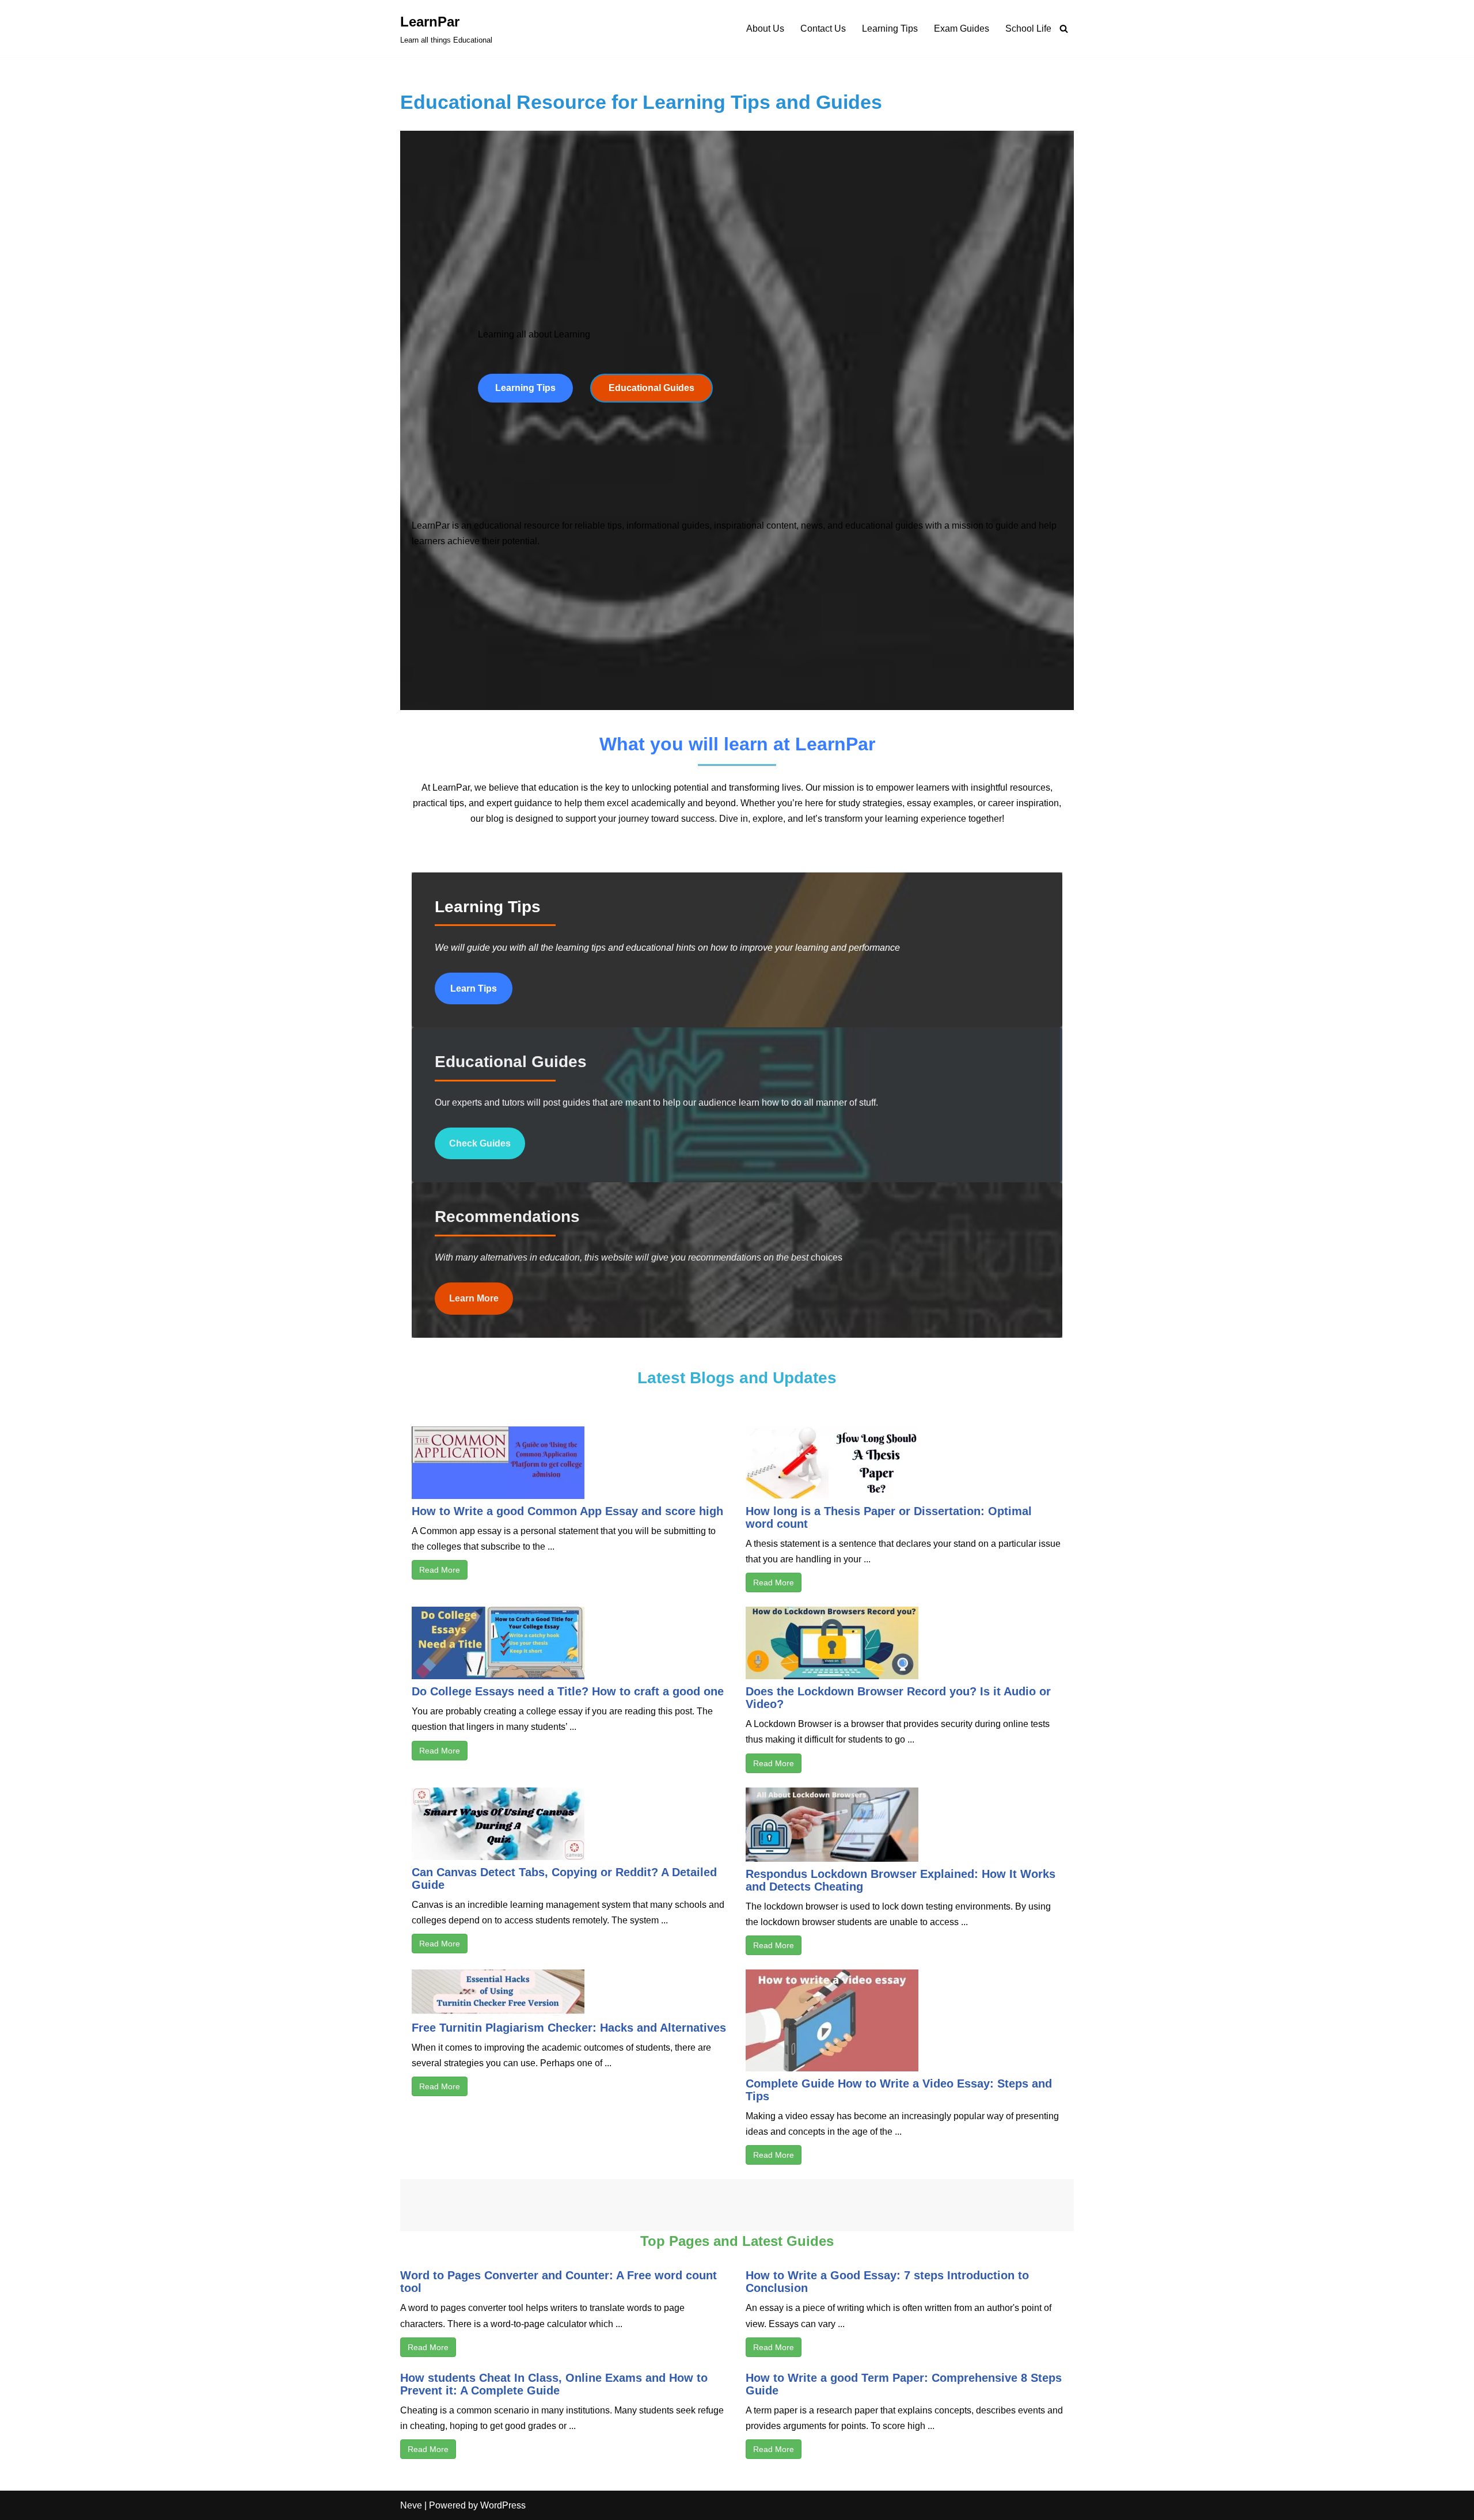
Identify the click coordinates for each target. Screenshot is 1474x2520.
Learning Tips (890, 29)
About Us (765, 29)
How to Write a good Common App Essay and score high (567, 1511)
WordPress (503, 2505)
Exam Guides (962, 29)
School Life (1028, 29)
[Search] (1064, 29)
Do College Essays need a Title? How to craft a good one (568, 1691)
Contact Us (823, 29)
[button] (525, 388)
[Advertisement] (737, 211)
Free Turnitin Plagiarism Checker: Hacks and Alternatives (569, 2028)
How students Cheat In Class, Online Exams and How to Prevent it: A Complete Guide (554, 2384)
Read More (440, 1570)
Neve (411, 2505)
